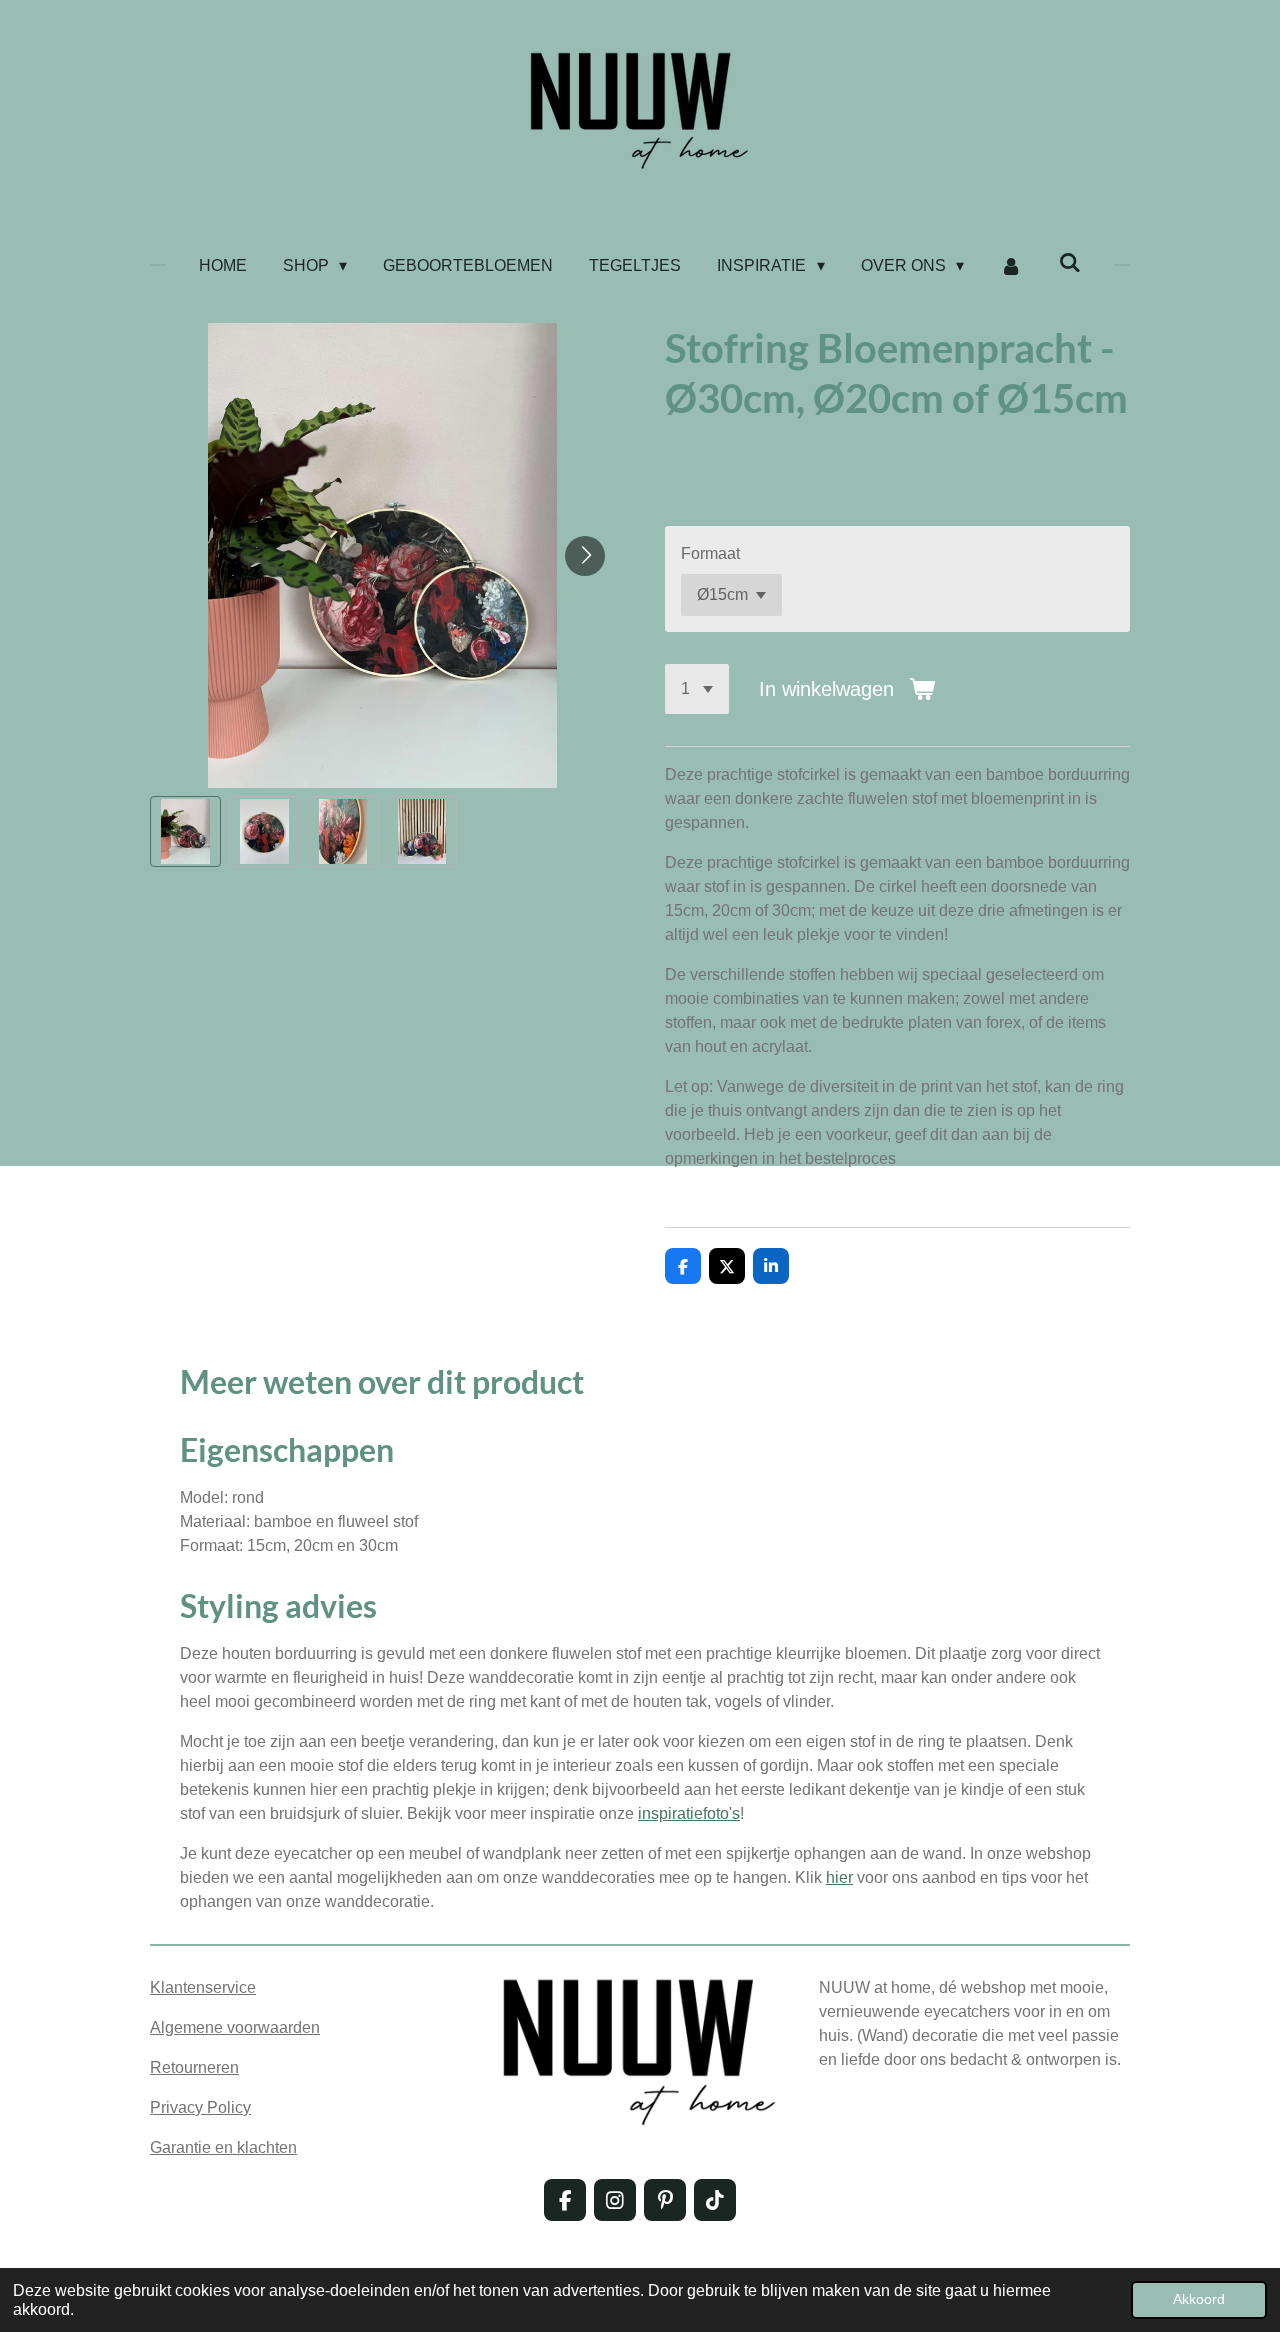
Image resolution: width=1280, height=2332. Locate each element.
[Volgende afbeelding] (585, 556)
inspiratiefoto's (689, 1813)
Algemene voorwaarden (235, 2027)
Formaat (710, 553)
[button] (185, 831)
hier (839, 1877)
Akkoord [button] (1199, 2299)
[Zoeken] (1070, 263)
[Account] (1011, 266)
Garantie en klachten (223, 2147)
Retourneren (194, 2067)
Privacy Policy (200, 2107)
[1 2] (697, 689)
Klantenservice (203, 1987)
